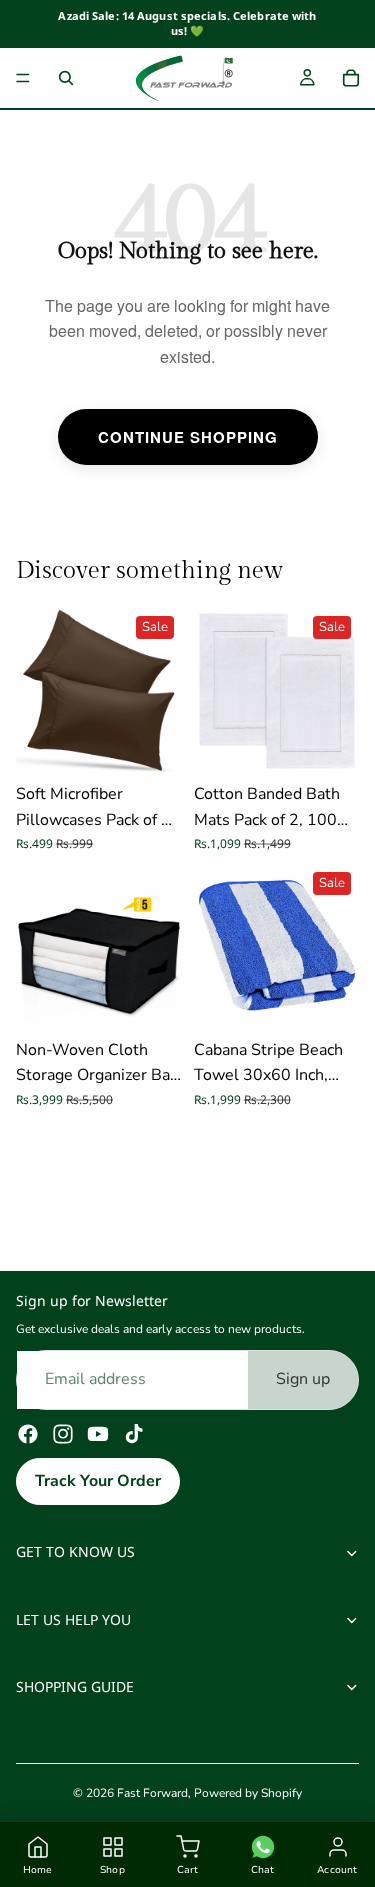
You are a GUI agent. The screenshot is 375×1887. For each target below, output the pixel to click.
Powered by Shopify (248, 1793)
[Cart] (351, 78)
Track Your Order (98, 1481)
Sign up (303, 1379)
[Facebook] (28, 1434)
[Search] (66, 78)
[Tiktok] (134, 1434)
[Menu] (23, 78)
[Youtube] (98, 1434)
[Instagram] (63, 1434)
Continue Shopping (188, 437)
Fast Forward (152, 1793)
